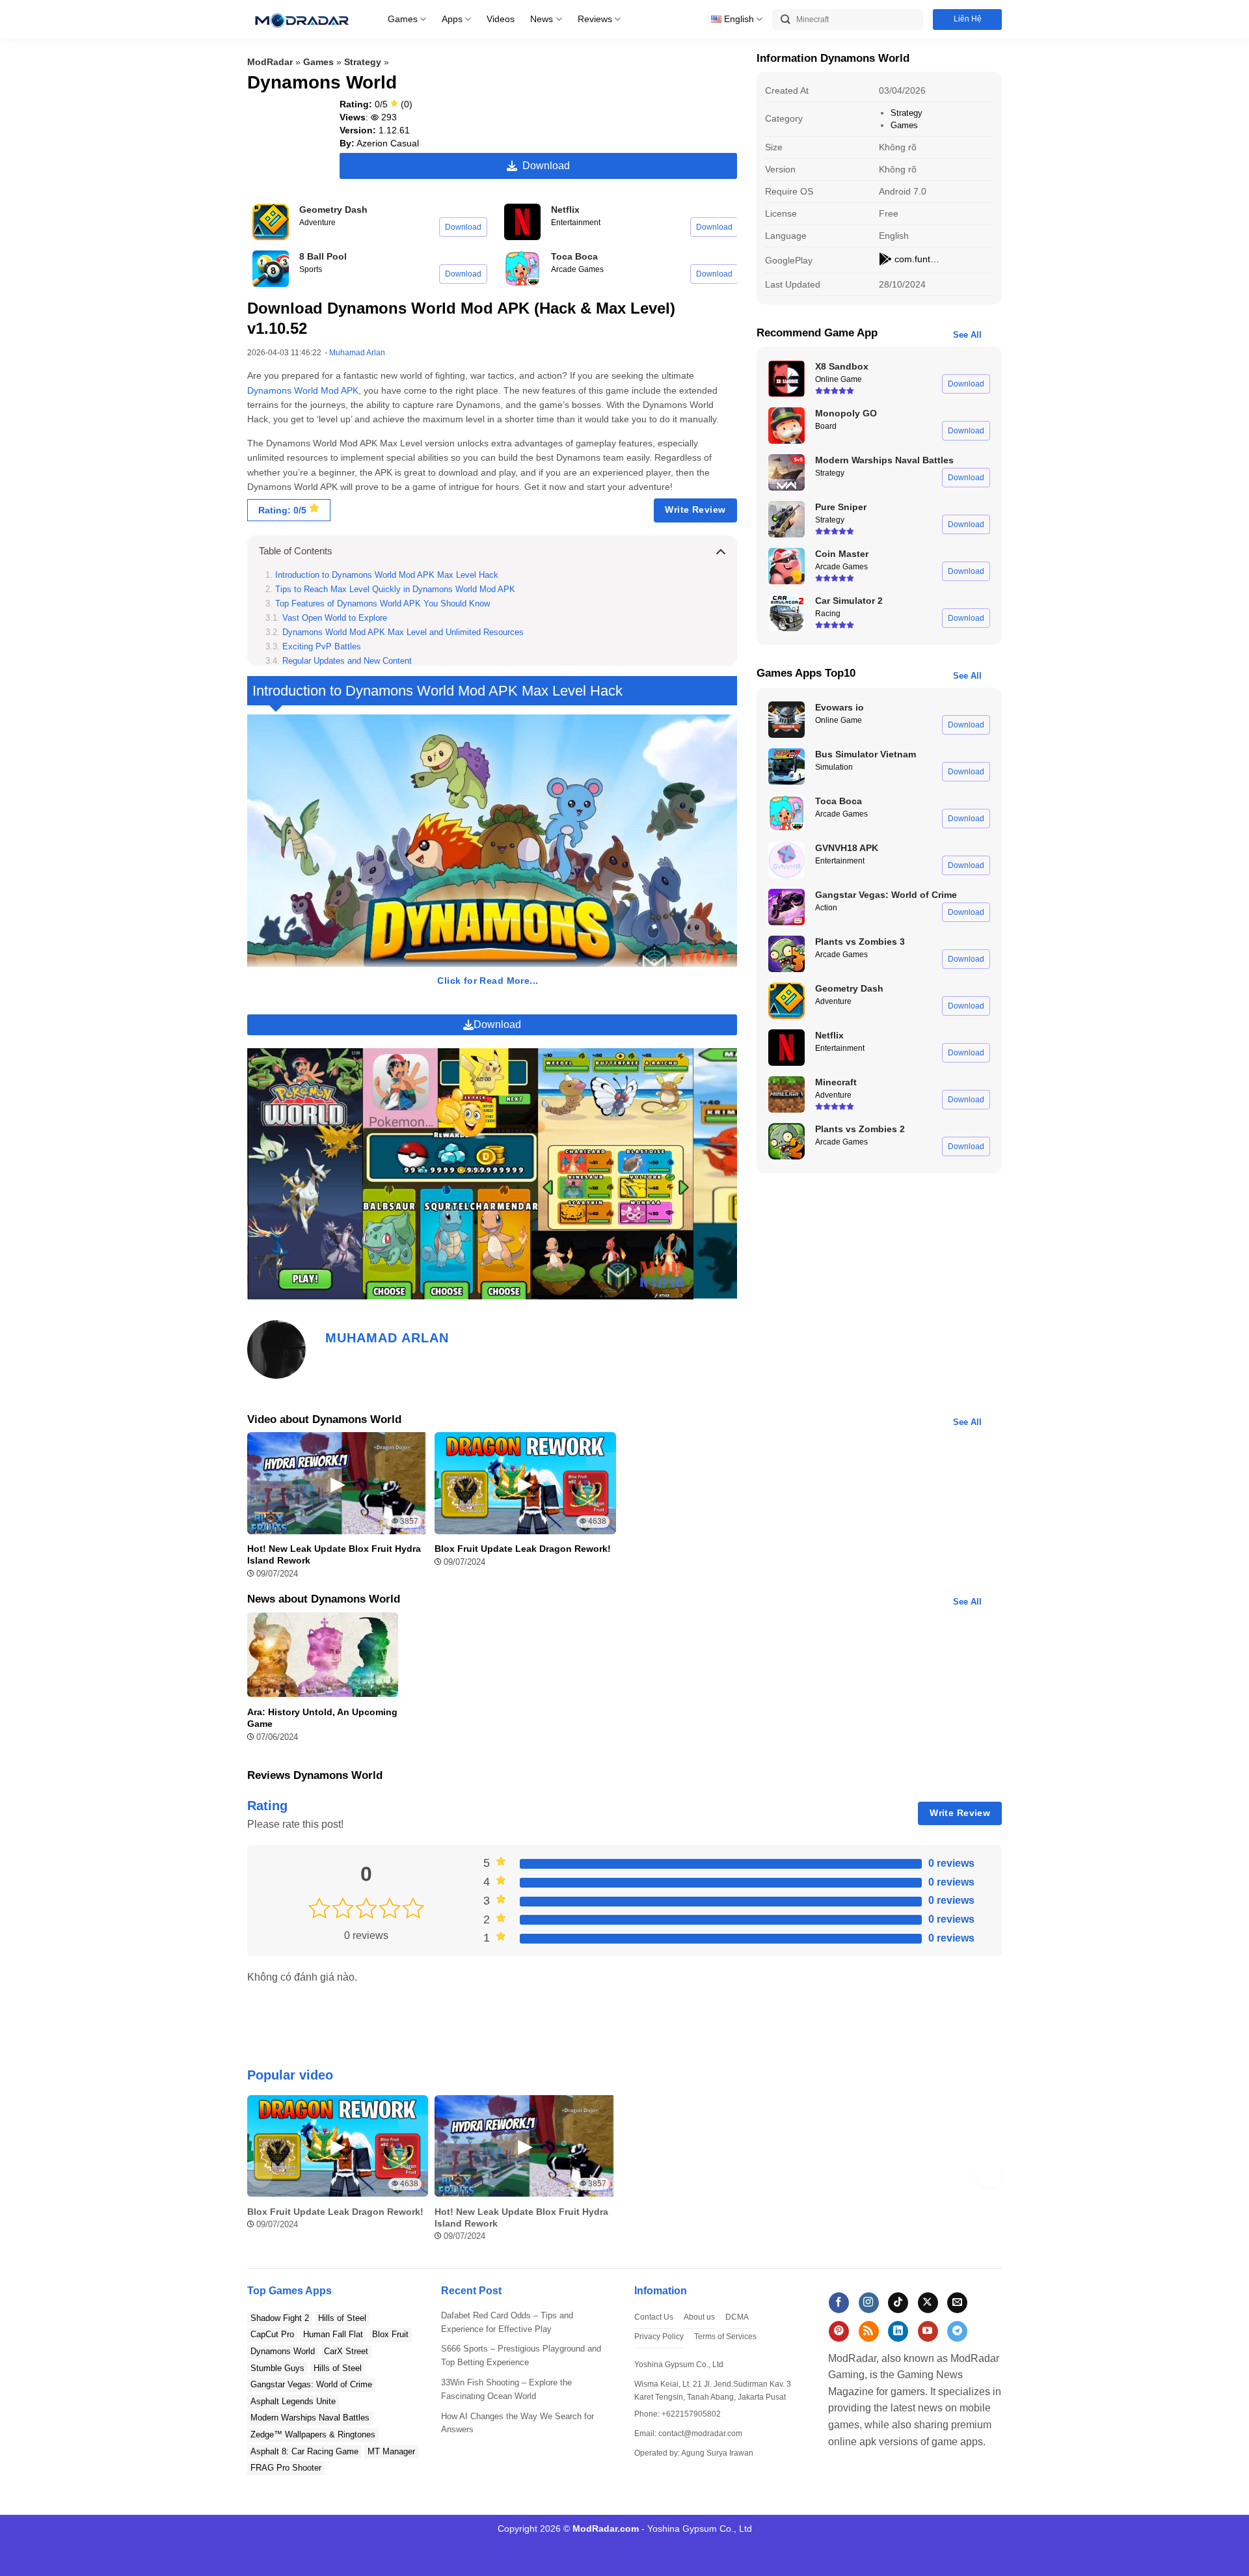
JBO (743, 2543)
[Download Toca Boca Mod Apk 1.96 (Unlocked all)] (522, 269)
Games (403, 19)
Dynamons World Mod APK (303, 390)
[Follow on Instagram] (869, 2303)
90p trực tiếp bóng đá (597, 2543)
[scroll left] (260, 2175)
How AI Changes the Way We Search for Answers (517, 2423)
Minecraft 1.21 (283, 2543)
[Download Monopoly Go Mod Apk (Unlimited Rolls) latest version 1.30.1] (786, 426)
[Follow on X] (928, 2303)
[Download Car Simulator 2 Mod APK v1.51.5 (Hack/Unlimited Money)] (786, 613)
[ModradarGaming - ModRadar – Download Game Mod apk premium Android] (301, 19)
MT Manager (391, 2451)
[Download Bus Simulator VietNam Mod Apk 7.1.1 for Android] (786, 766)
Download (544, 166)
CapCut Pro (272, 2334)
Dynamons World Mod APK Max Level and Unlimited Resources (403, 632)
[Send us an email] (957, 2303)
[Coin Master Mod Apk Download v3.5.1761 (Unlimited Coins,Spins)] (786, 566)
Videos (501, 19)
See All (967, 335)
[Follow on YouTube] (928, 2331)
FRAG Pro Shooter (286, 2468)
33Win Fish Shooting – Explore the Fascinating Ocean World (506, 2389)
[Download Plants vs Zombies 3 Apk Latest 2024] (786, 954)
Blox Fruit (390, 2334)
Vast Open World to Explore (335, 618)
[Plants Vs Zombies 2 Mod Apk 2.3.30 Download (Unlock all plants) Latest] (786, 1141)
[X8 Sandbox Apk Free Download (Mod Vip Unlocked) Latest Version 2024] (786, 379)
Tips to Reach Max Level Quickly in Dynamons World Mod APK (395, 590)
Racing (828, 614)
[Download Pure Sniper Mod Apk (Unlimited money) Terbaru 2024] (786, 519)
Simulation (834, 767)
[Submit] (786, 20)
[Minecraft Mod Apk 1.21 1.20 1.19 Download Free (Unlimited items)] (786, 1094)
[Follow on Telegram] (957, 2331)
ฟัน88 (655, 2543)
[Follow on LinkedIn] (898, 2331)
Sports (311, 269)
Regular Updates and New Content (347, 661)
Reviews (595, 19)
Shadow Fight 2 (280, 2318)
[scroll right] (989, 2175)
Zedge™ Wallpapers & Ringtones (313, 2434)
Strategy (363, 62)
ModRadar (270, 62)
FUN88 (433, 2543)
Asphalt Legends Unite (293, 2401)
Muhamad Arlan (357, 353)
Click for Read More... (488, 981)
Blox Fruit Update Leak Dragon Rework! (523, 1549)
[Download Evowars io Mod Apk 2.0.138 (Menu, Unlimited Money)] (786, 720)
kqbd (722, 2543)
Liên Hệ (968, 19)
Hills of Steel (342, 2318)
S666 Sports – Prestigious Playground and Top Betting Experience (521, 2355)
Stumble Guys (277, 2368)
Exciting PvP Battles (322, 647)
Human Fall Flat (333, 2334)
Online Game (839, 379)
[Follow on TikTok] (898, 2303)
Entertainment (576, 223)
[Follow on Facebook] (839, 2303)
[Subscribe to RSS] (869, 2331)
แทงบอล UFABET (380, 2543)
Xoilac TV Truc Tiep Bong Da (846, 2543)
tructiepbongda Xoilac (952, 2543)
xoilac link (689, 2543)
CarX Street (346, 2351)
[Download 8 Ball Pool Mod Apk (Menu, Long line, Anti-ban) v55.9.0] (271, 269)
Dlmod (328, 2543)
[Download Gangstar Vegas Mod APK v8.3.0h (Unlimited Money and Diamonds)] (786, 907)
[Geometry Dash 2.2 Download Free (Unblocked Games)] (271, 222)
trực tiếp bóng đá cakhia (500, 2543)
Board (826, 426)
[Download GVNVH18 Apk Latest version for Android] (786, 860)
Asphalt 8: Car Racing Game (304, 2451)
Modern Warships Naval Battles (310, 2418)
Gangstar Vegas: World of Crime (311, 2384)
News (542, 19)
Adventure (317, 223)
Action (826, 908)
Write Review (695, 509)
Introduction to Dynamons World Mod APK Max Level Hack (387, 575)
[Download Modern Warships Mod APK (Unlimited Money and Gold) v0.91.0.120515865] (786, 472)
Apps (452, 19)
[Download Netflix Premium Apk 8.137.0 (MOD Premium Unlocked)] (522, 222)
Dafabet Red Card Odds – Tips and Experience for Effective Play (507, 2322)
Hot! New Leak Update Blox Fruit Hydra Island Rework (334, 1554)
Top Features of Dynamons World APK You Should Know (383, 604)
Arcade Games (577, 269)
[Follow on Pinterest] (839, 2331)
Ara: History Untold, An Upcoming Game (322, 1718)
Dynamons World (283, 2351)
